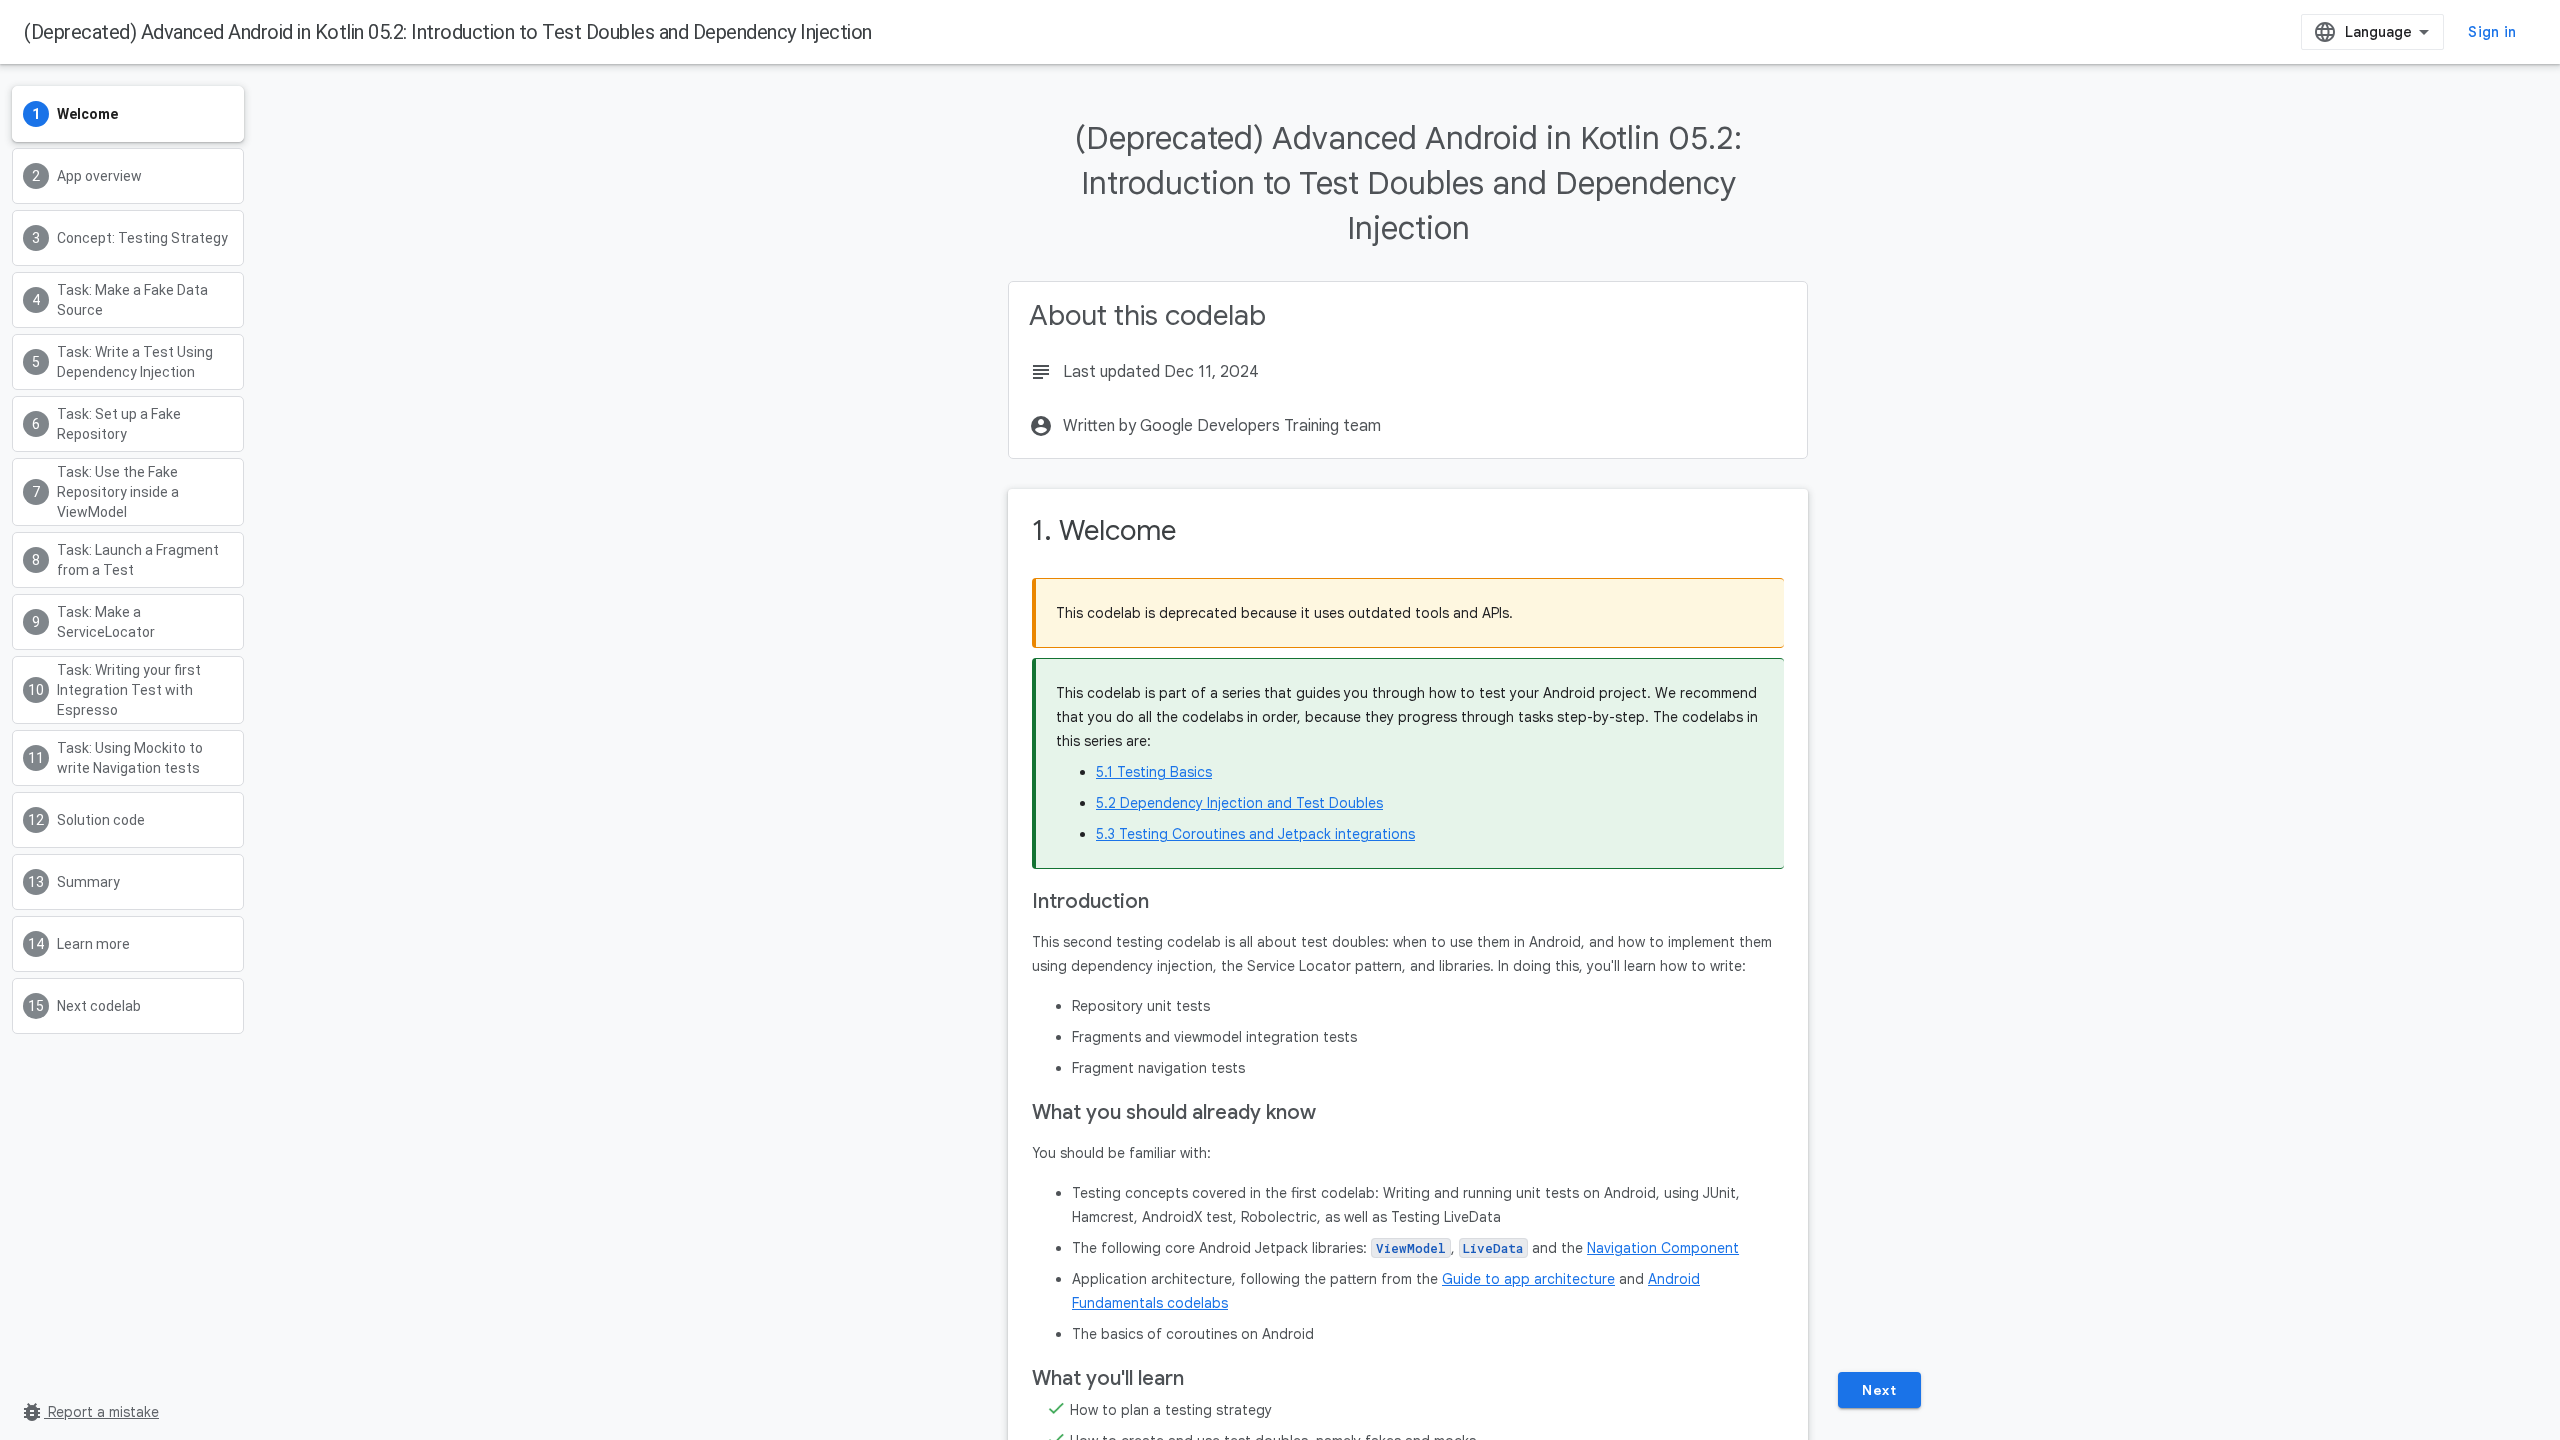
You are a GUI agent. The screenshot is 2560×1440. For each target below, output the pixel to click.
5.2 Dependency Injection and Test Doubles (1239, 803)
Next (1879, 1390)
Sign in (2492, 32)
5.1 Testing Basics (1154, 772)
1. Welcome (1104, 530)
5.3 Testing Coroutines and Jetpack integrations (1255, 834)
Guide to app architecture (1528, 1279)
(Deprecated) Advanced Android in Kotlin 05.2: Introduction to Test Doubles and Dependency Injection (448, 32)
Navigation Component (1663, 1248)
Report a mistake (89, 1412)
